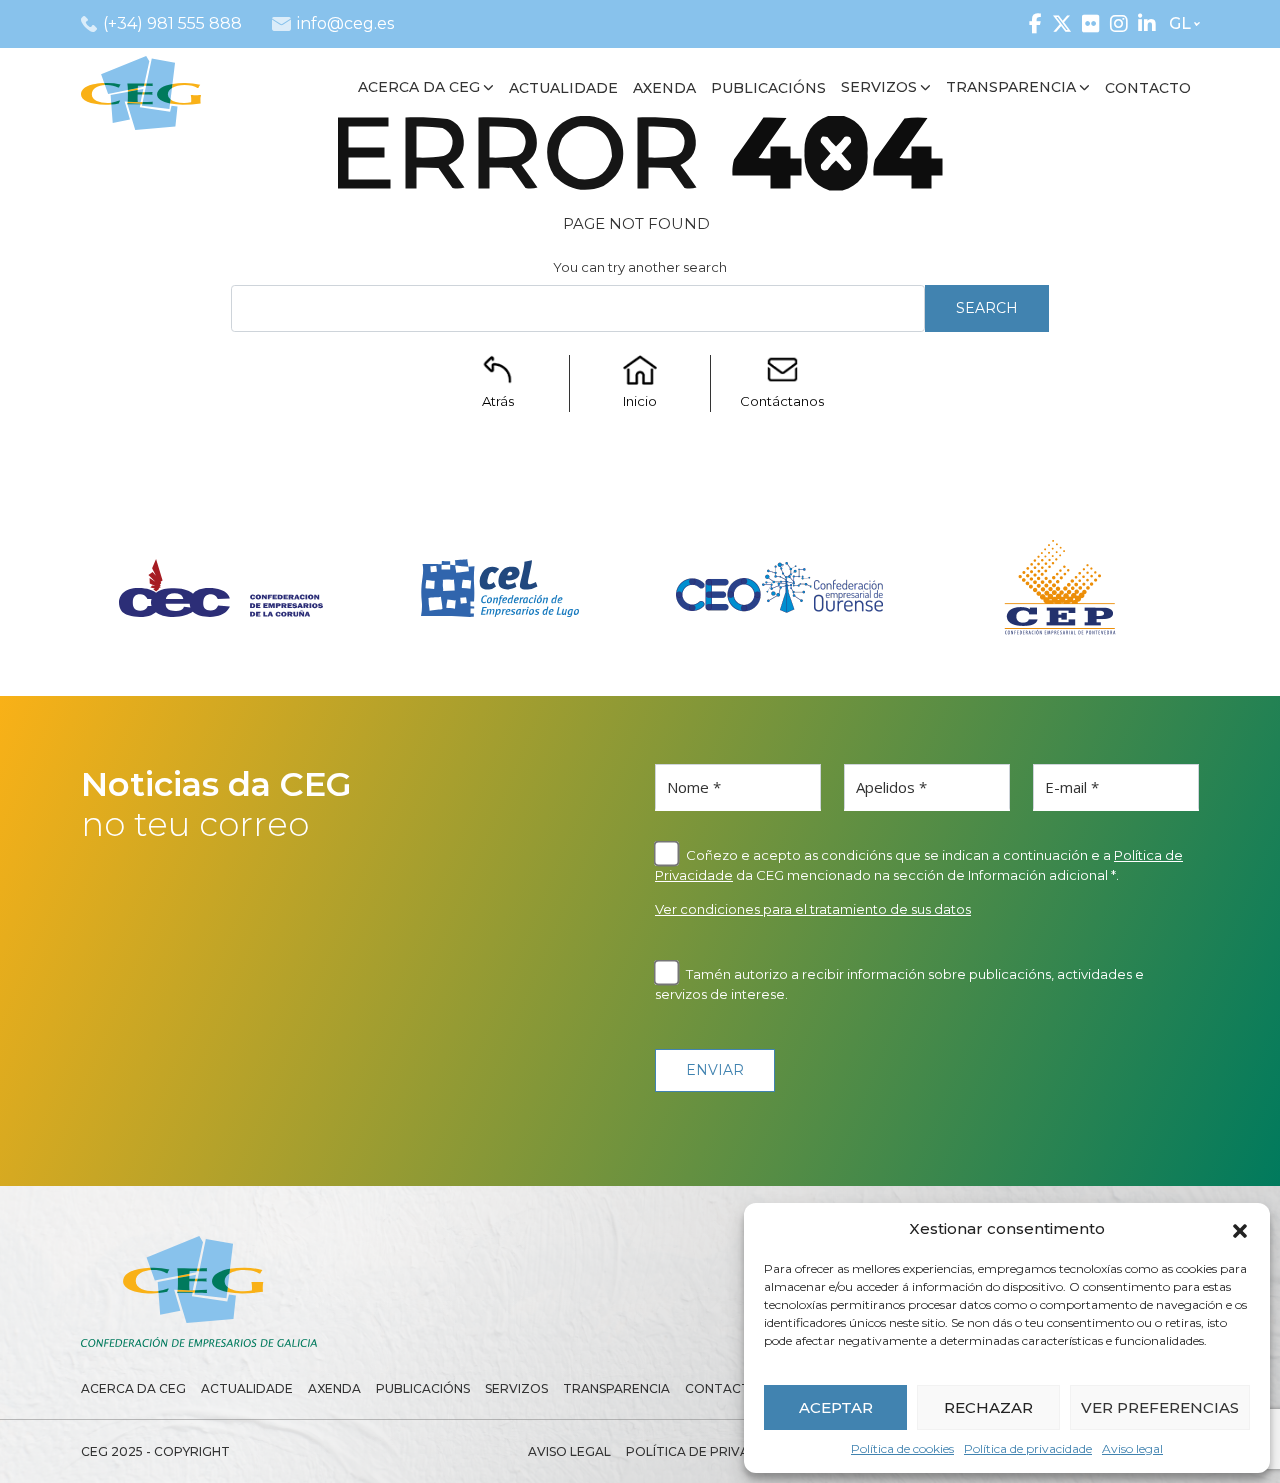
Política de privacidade (1028, 1448)
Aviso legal (1132, 1448)
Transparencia (616, 1388)
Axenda (334, 1388)
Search (987, 308)
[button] (1240, 1229)
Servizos (516, 1388)
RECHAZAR (988, 1407)
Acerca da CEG (133, 1388)
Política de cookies (902, 1448)
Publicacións (423, 1388)
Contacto (723, 1388)
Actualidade (247, 1388)
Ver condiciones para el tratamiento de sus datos (813, 909)
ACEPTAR (836, 1407)
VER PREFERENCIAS (1160, 1407)
